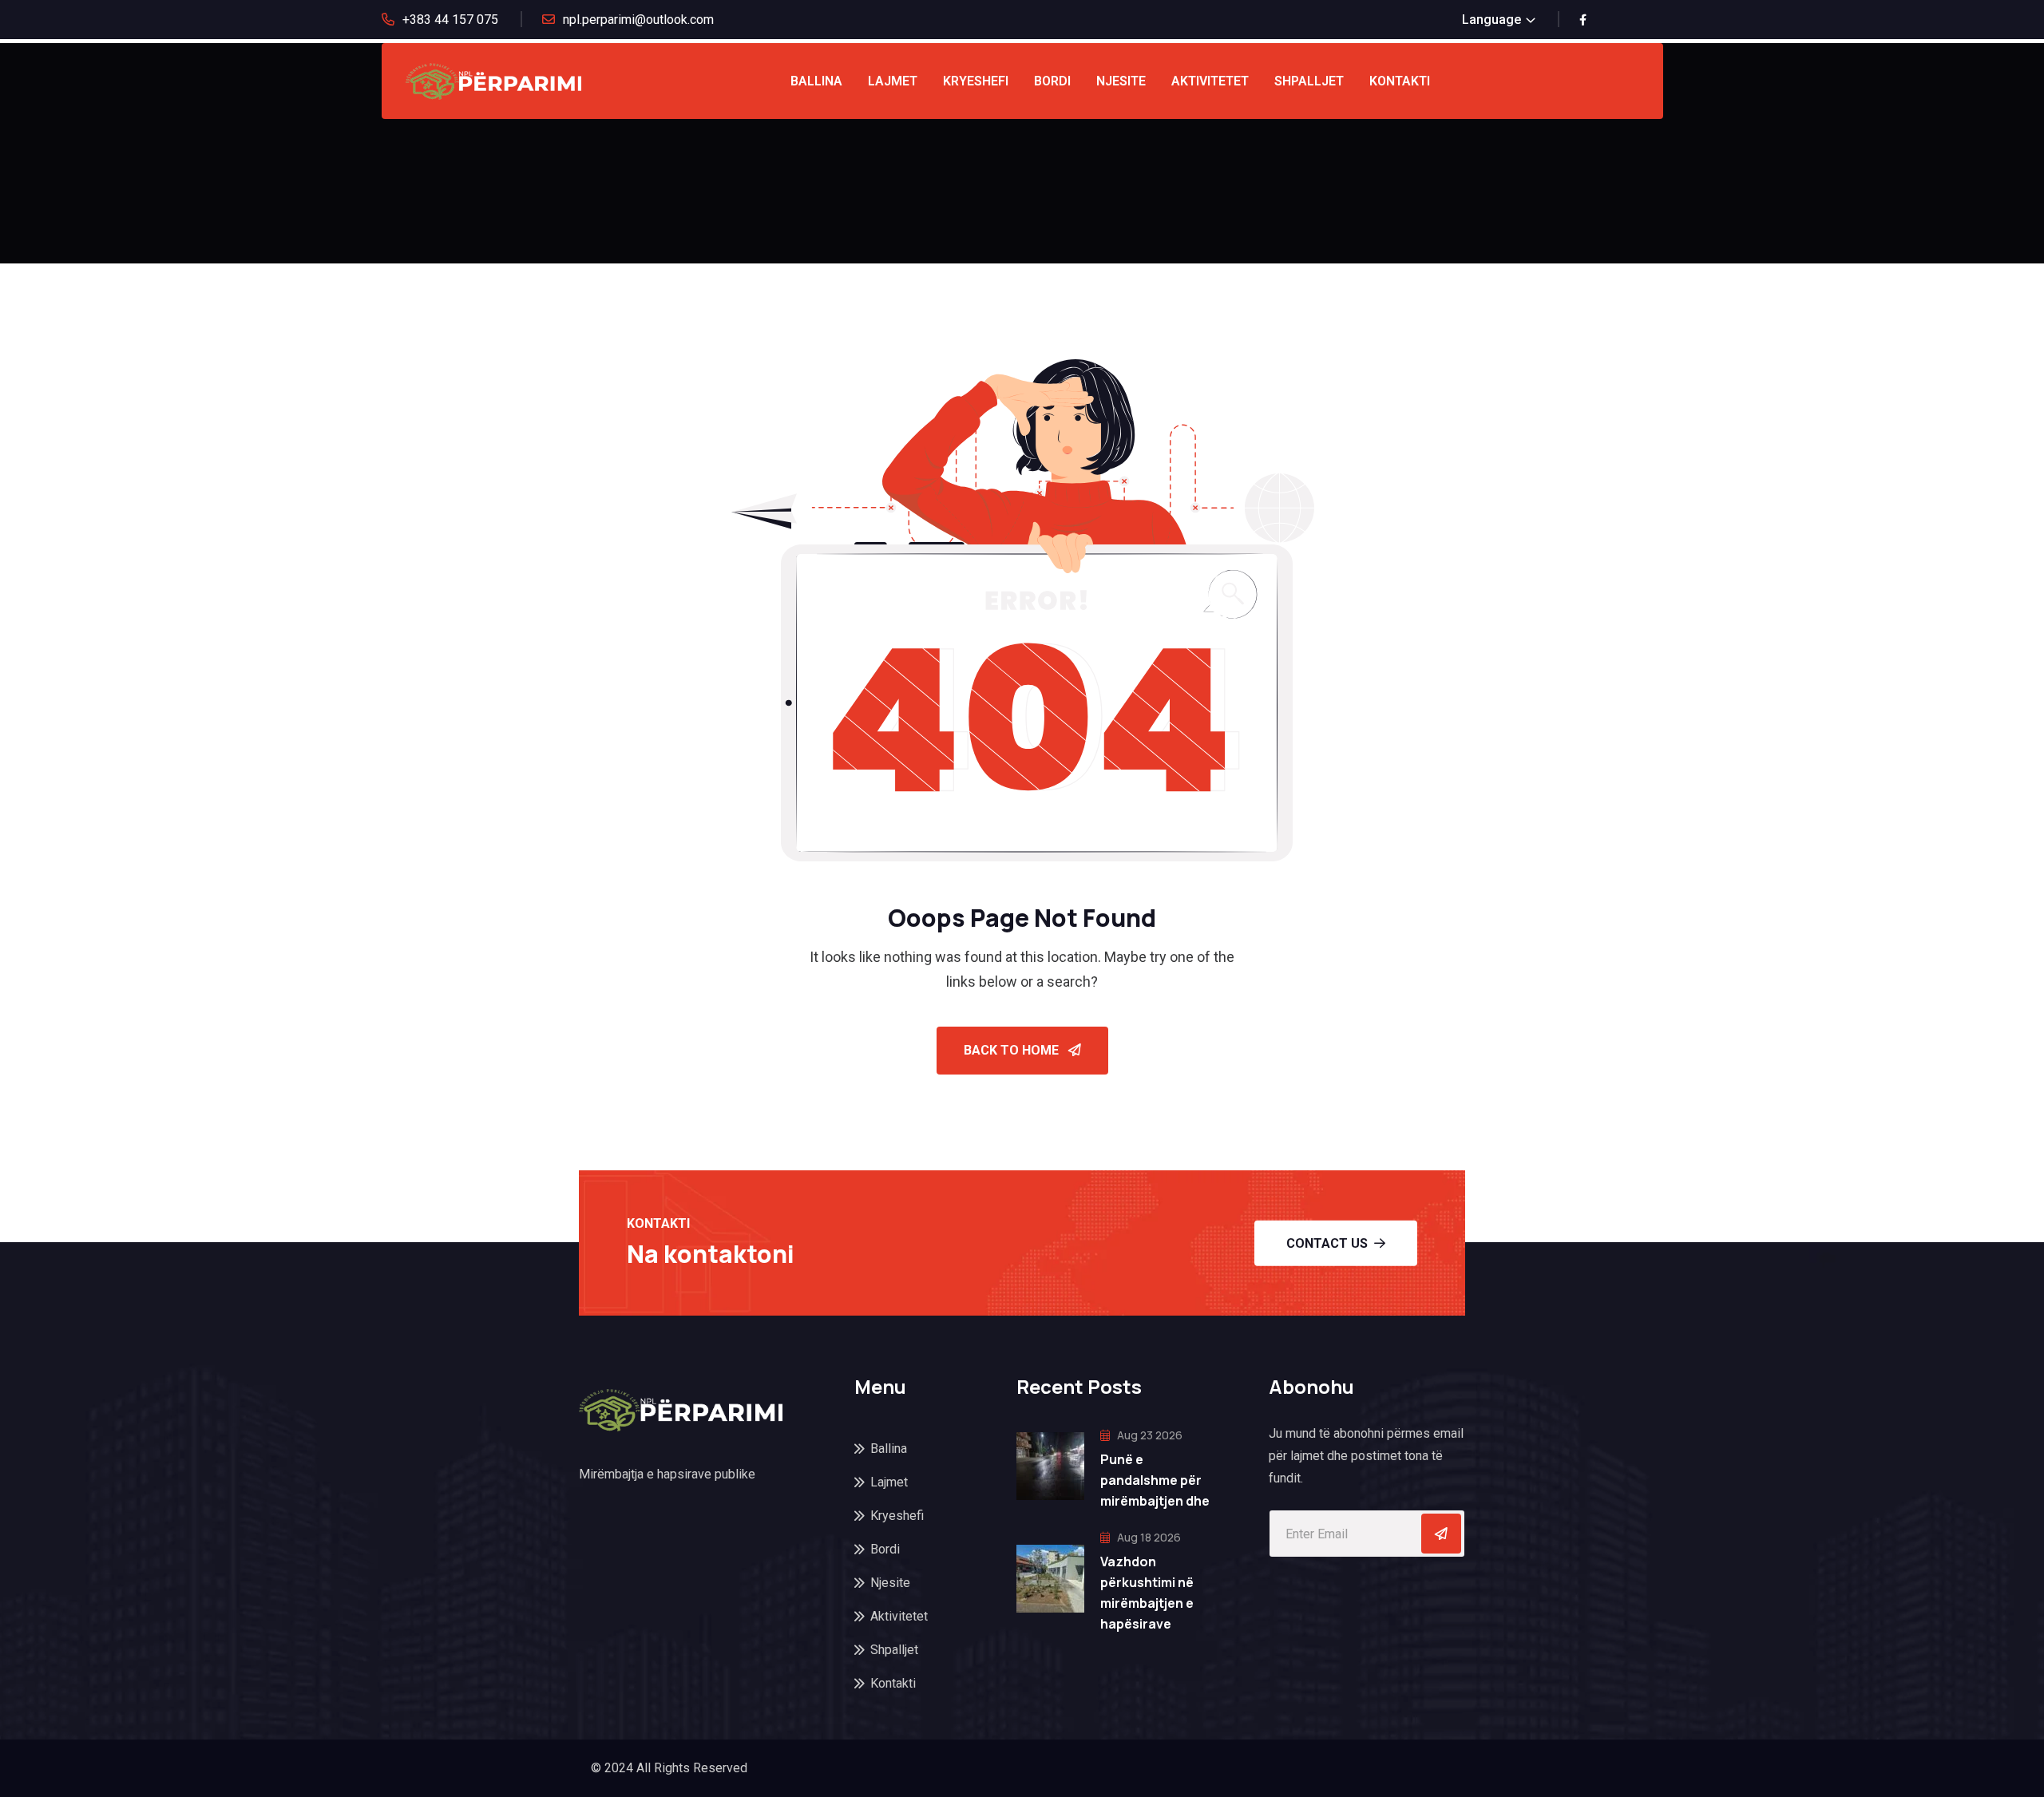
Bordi (1052, 81)
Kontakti (1400, 81)
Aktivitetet (1210, 81)
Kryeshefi (976, 81)
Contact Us (1327, 1243)
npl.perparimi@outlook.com (638, 20)
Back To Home (1013, 1050)
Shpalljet (1309, 81)
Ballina (816, 81)
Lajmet (893, 81)
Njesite (1121, 81)
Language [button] (1491, 20)
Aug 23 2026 (1149, 1435)
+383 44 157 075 (450, 20)
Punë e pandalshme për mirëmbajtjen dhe (1155, 1480)
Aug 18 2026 (1148, 1537)
